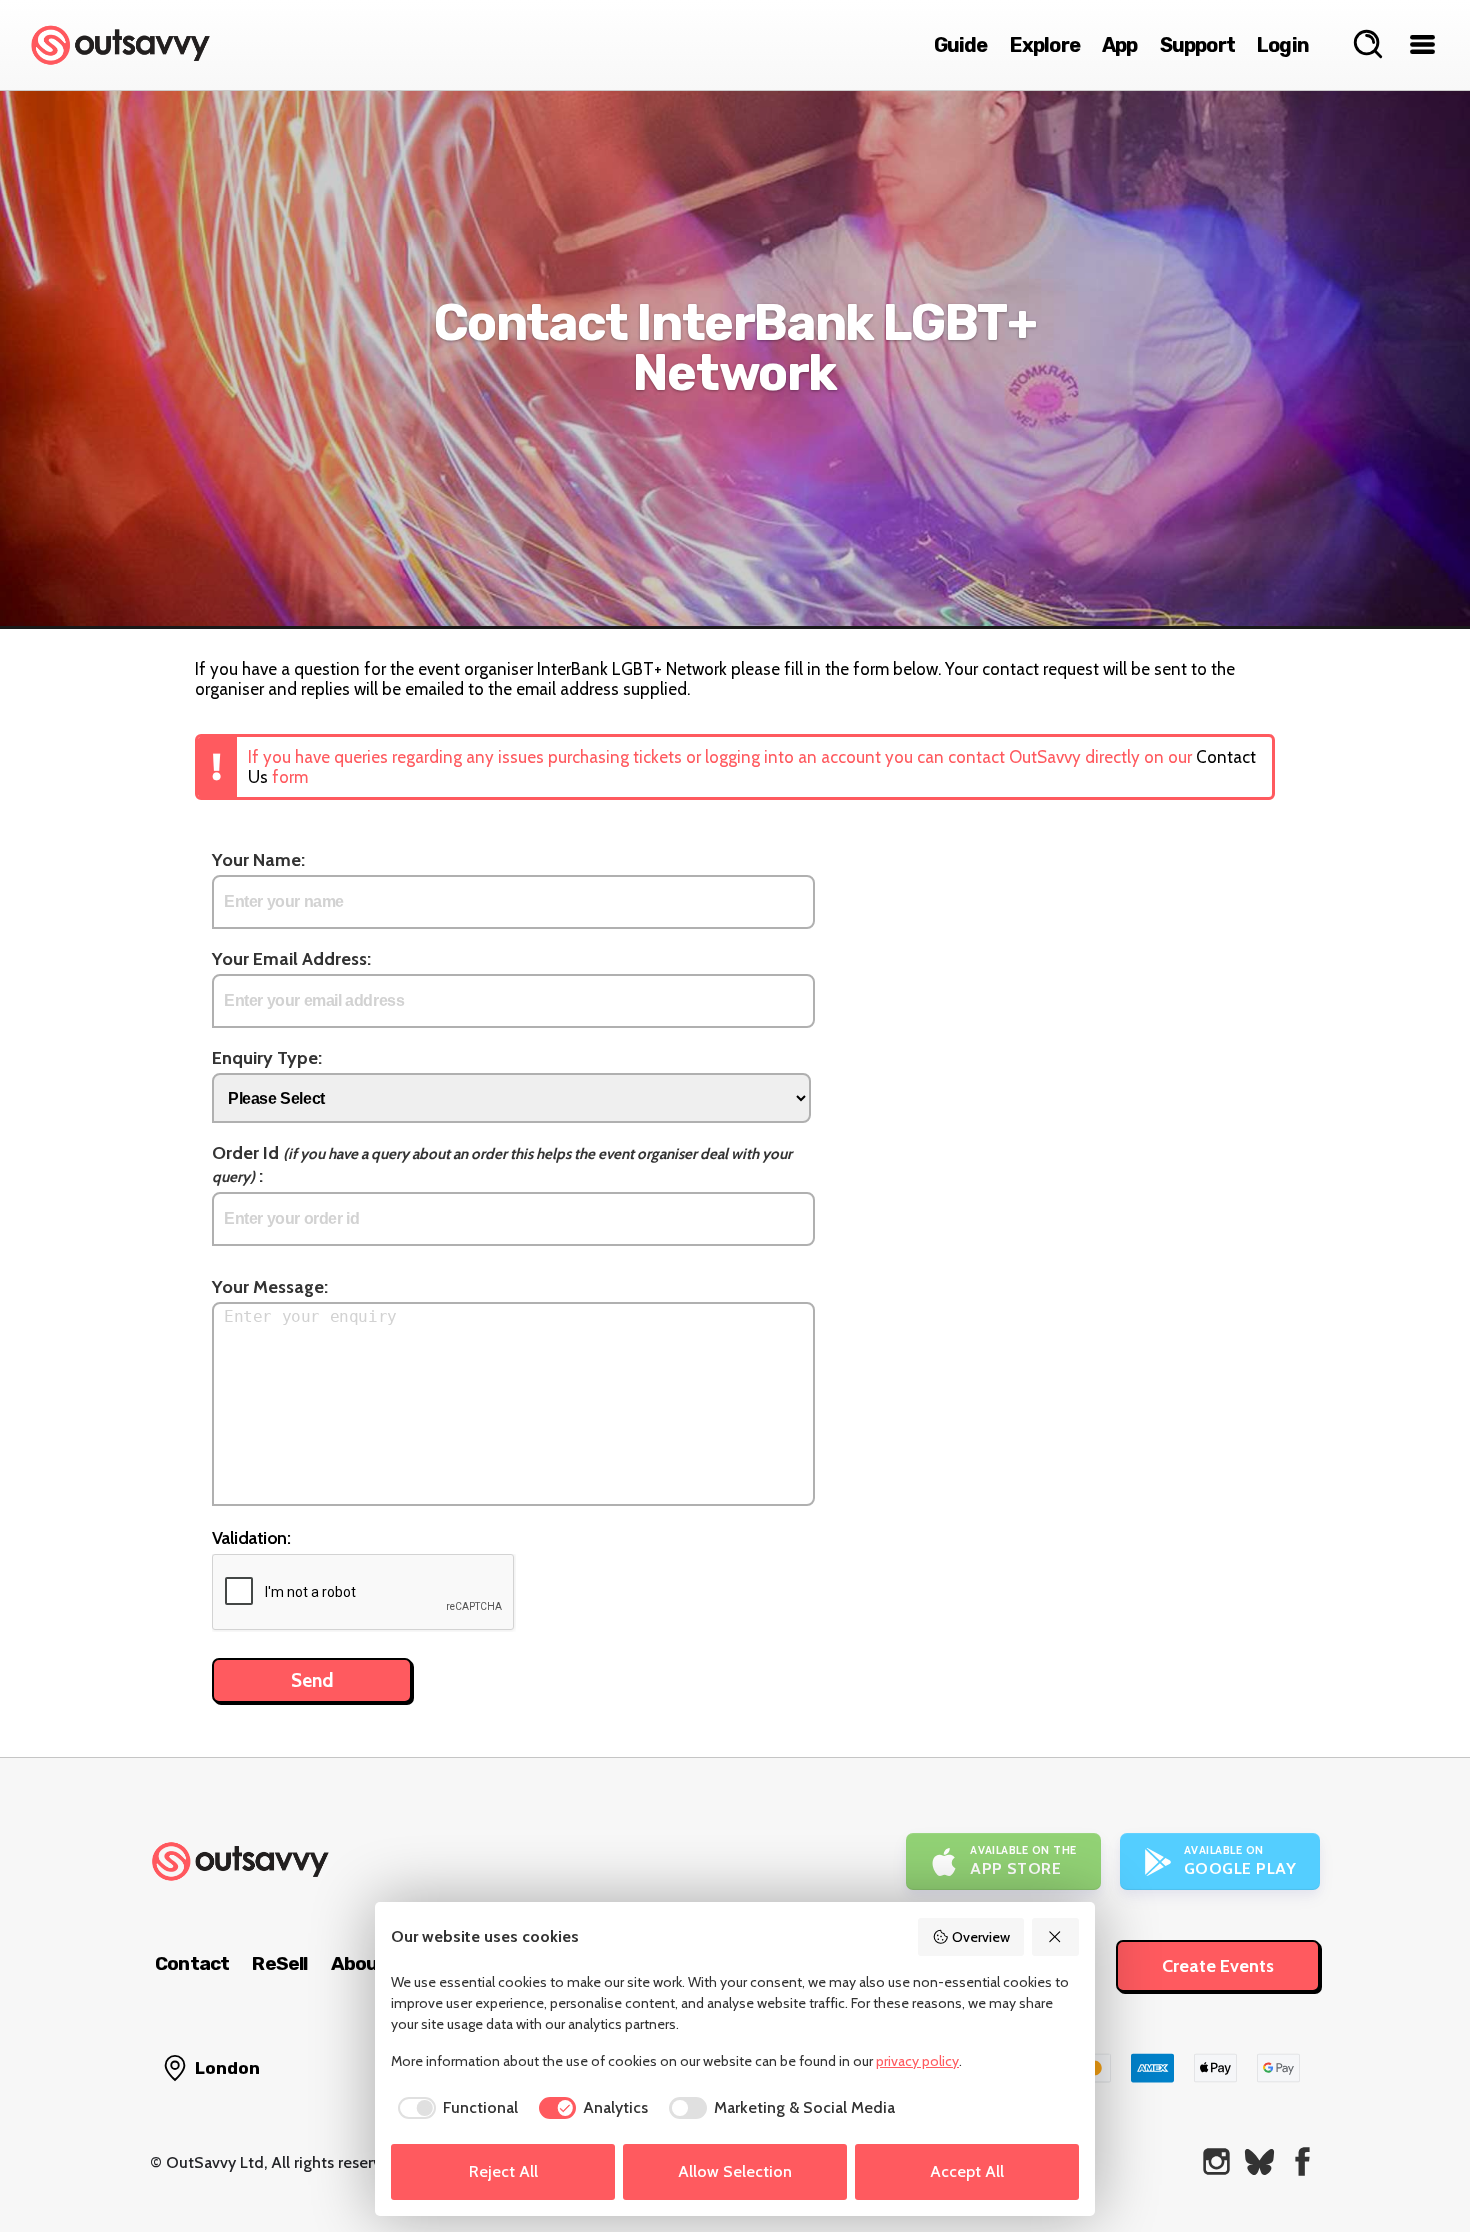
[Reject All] (1056, 1937)
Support (1197, 45)
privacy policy (917, 2061)
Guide (961, 45)
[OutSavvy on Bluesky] (1259, 2161)
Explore (1045, 45)
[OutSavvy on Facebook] (1302, 2161)
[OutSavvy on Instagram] (1216, 2161)
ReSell (279, 1963)
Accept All (967, 2171)
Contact (192, 1963)
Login (1283, 45)
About (359, 1963)
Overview (981, 1937)
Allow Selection (735, 2171)
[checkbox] (454, 2108)
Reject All (503, 2171)
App (1120, 45)
